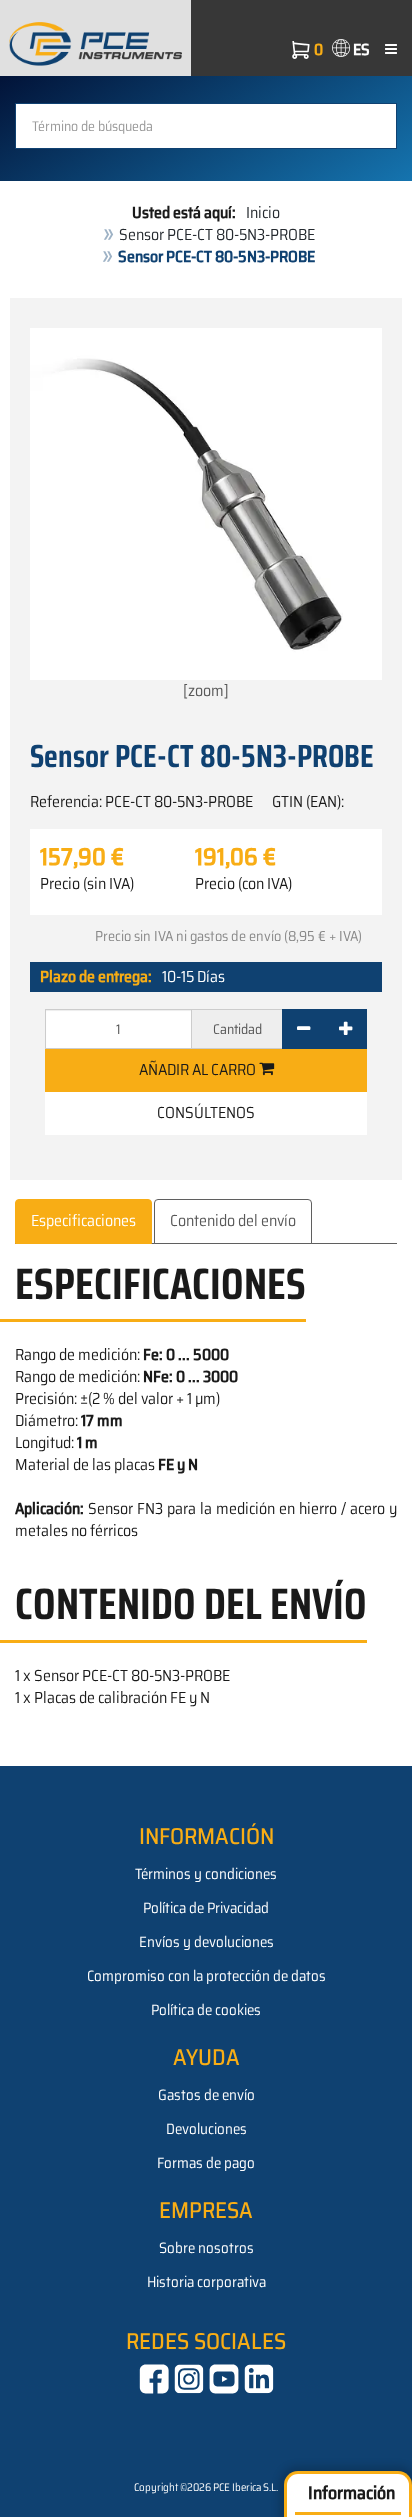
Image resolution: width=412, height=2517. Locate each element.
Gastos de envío (206, 2095)
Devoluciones (206, 2129)
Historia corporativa (206, 2282)
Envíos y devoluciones (206, 1942)
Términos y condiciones (206, 1874)
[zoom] (206, 690)
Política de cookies (206, 2010)
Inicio (263, 212)
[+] (345, 1029)
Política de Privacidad (206, 1908)
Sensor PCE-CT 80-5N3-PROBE (217, 234)
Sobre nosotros (206, 2248)
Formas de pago (206, 2163)
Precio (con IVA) (243, 884)
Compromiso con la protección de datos (206, 1976)
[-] (303, 1029)
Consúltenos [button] (206, 1112)
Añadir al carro (199, 1069)
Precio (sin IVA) (87, 884)
